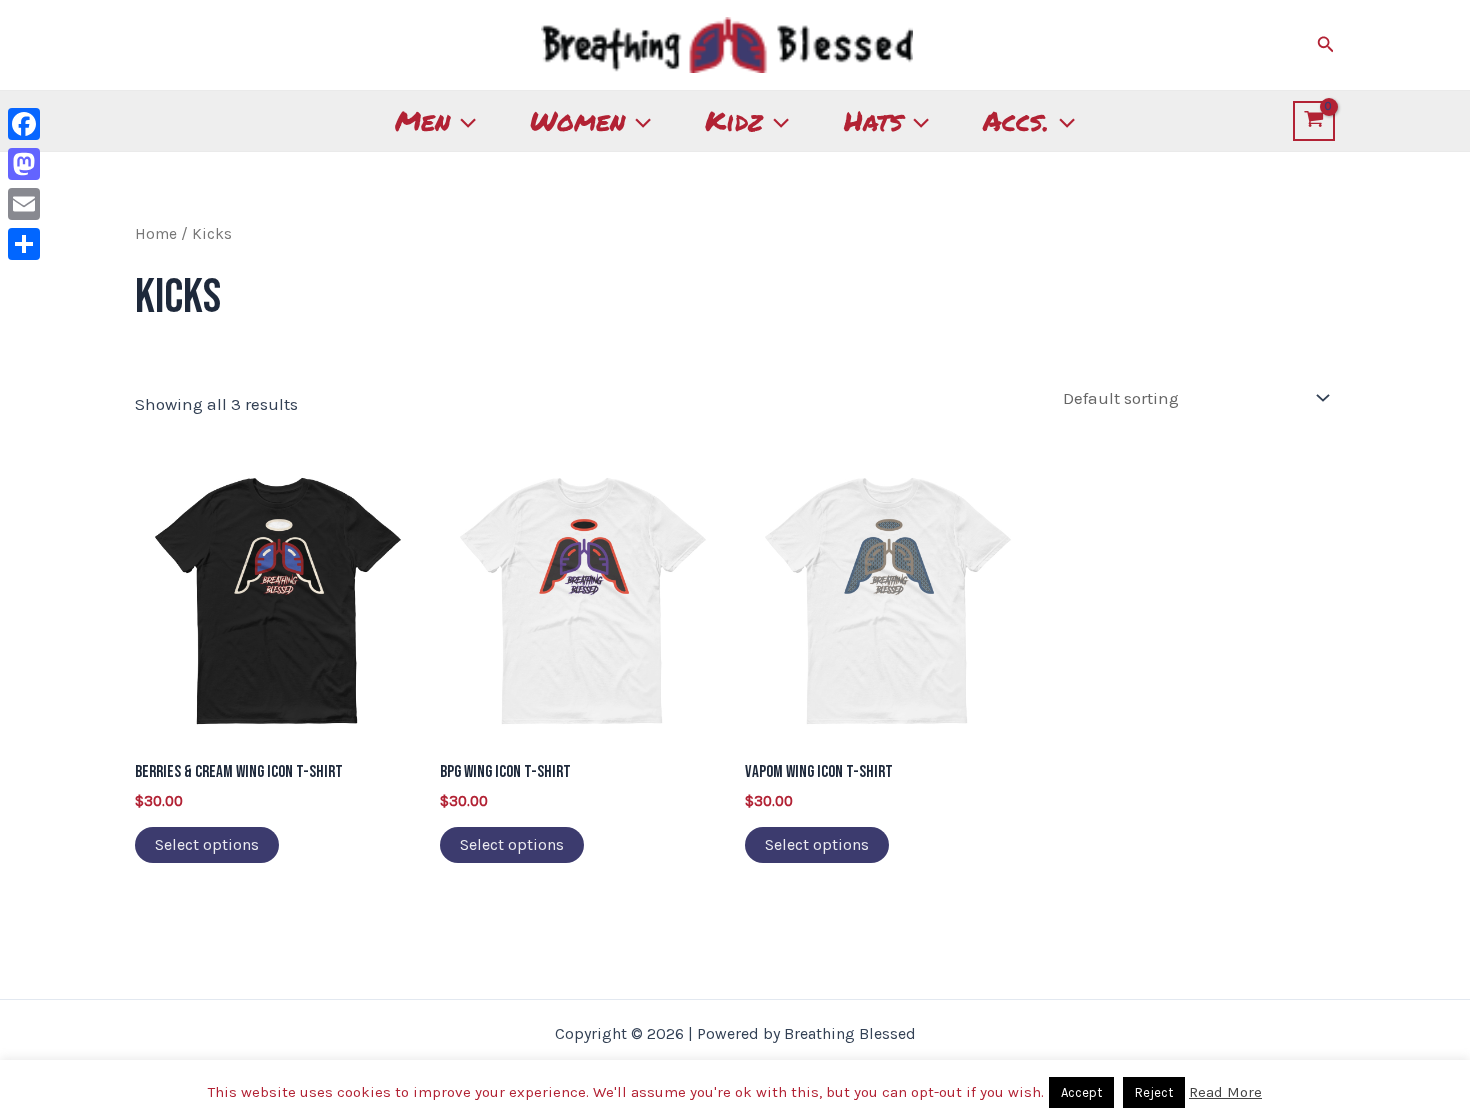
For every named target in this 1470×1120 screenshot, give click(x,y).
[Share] (24, 244)
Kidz (734, 120)
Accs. (1016, 120)
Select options (207, 844)
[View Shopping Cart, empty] (1314, 121)
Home (156, 234)
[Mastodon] (24, 164)
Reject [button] (1154, 1092)
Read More (1225, 1092)
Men (422, 120)
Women (577, 120)
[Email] (24, 204)
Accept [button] (1081, 1092)
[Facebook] (24, 124)
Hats (873, 120)
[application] (463, 121)
